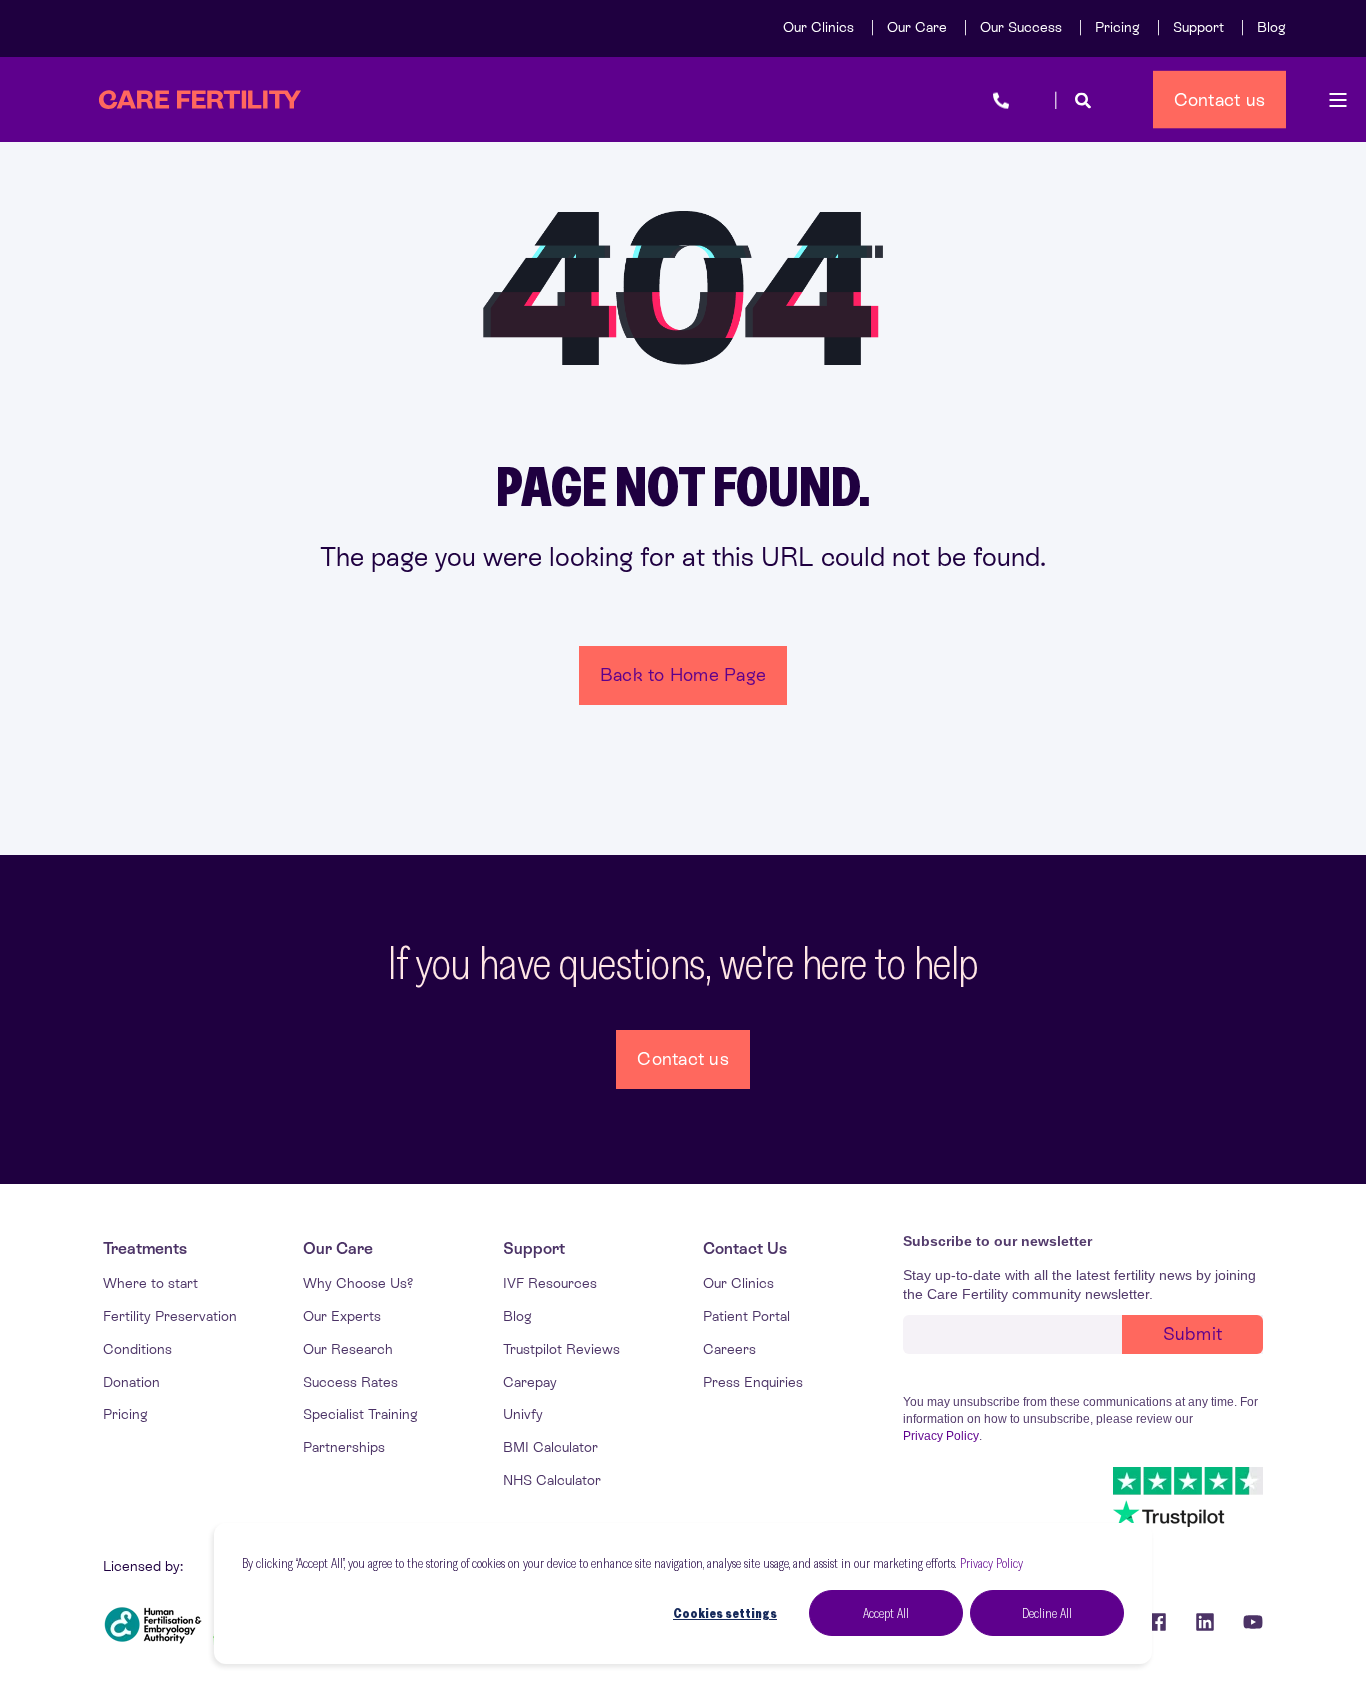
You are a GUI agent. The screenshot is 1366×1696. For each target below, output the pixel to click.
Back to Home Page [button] (683, 674)
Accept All (886, 1613)
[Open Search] (1083, 99)
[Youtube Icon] (1246, 1622)
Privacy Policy (991, 1563)
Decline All (1047, 1613)
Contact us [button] (1220, 98)
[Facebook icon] (1157, 1622)
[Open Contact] (1001, 99)
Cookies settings (725, 1613)
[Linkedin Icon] (1205, 1622)
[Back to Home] (200, 100)
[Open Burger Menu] (1338, 100)
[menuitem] (818, 27)
